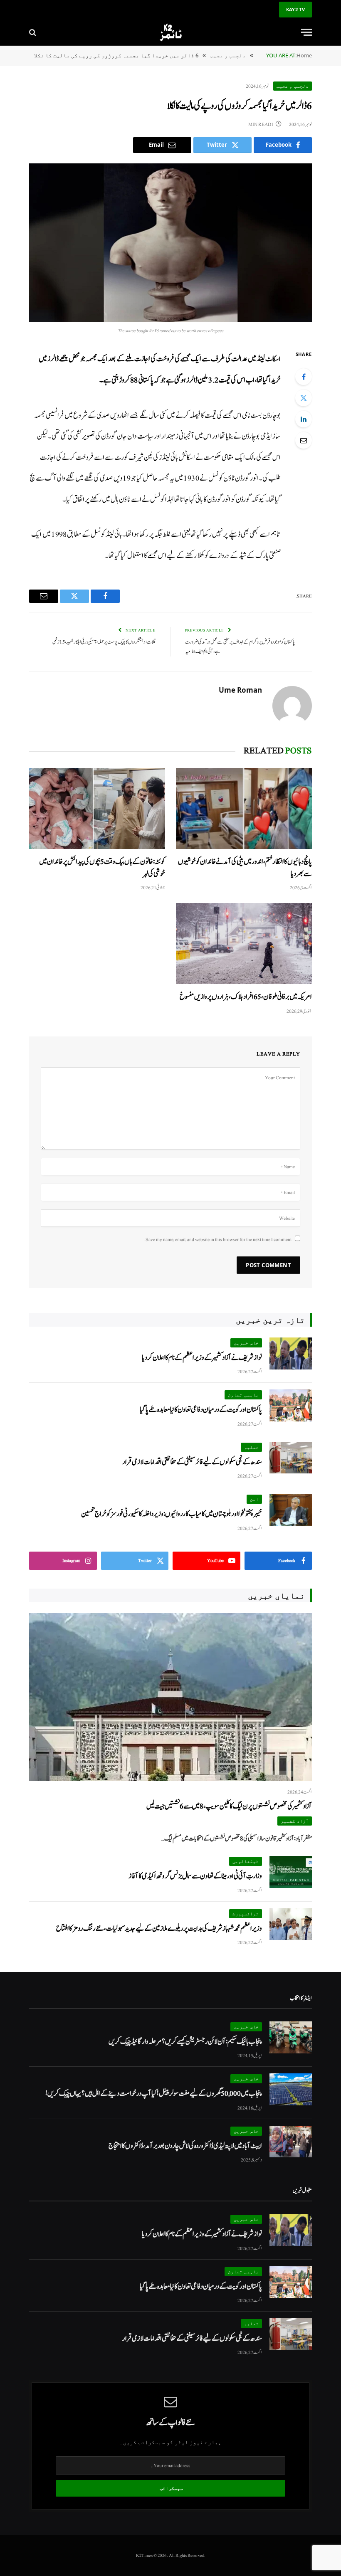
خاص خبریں (246, 1343)
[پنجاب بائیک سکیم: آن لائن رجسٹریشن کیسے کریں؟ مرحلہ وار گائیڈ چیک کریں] (291, 2037)
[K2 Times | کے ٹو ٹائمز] (170, 32)
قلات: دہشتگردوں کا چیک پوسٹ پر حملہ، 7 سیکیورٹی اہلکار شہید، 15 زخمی (104, 642)
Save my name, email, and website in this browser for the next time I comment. (218, 1239)
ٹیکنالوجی (246, 1861)
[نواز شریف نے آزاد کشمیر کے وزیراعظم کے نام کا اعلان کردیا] (291, 1353)
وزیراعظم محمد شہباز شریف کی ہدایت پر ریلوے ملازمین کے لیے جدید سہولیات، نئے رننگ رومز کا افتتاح (159, 1928)
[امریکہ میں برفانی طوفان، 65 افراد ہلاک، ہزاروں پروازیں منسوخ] (244, 944)
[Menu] (306, 32)
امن (254, 1499)
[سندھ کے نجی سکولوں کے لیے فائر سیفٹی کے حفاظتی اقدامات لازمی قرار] (291, 1458)
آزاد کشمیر (295, 1821)
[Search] (33, 32)
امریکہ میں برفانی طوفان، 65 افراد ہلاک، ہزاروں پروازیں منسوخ (246, 997)
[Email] (304, 440)
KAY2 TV (295, 9)
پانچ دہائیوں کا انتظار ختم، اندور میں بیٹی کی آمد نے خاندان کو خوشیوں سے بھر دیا (245, 868)
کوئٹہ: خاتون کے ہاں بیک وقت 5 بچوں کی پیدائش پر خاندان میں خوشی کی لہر (102, 868)
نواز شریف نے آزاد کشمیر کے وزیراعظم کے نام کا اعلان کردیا (202, 1358)
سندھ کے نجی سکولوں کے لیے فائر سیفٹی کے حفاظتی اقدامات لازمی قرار (192, 1462)
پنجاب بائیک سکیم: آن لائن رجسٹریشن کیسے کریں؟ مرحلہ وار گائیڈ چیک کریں (185, 2042)
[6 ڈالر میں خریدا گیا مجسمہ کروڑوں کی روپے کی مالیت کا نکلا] (170, 243)
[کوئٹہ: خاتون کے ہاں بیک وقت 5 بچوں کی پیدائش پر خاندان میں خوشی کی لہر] (97, 808)
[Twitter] (304, 398)
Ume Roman (240, 690)
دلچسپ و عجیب (293, 86)
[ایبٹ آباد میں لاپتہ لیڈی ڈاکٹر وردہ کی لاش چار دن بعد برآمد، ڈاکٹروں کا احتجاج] (291, 2142)
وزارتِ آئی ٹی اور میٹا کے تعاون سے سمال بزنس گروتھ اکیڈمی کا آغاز (195, 1876)
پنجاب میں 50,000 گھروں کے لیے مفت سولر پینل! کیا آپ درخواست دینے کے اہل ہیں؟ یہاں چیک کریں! (154, 2094)
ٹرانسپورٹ (246, 1913)
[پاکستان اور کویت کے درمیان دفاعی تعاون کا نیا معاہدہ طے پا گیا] (291, 1405)
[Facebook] (304, 377)
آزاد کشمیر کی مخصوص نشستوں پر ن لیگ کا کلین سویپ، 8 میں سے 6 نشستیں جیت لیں (229, 1806)
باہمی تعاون (243, 1395)
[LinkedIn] (304, 419)
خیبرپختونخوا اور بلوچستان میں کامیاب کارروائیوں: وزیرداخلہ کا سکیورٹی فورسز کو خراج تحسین (172, 1514)
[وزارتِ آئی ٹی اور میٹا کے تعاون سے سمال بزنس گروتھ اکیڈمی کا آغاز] (291, 1872)
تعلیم (251, 1447)
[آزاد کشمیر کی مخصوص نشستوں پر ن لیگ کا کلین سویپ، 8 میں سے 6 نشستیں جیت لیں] (170, 1697)
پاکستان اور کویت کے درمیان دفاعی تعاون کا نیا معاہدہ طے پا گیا (201, 1410)
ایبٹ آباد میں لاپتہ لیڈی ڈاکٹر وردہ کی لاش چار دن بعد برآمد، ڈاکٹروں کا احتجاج (185, 2146)
